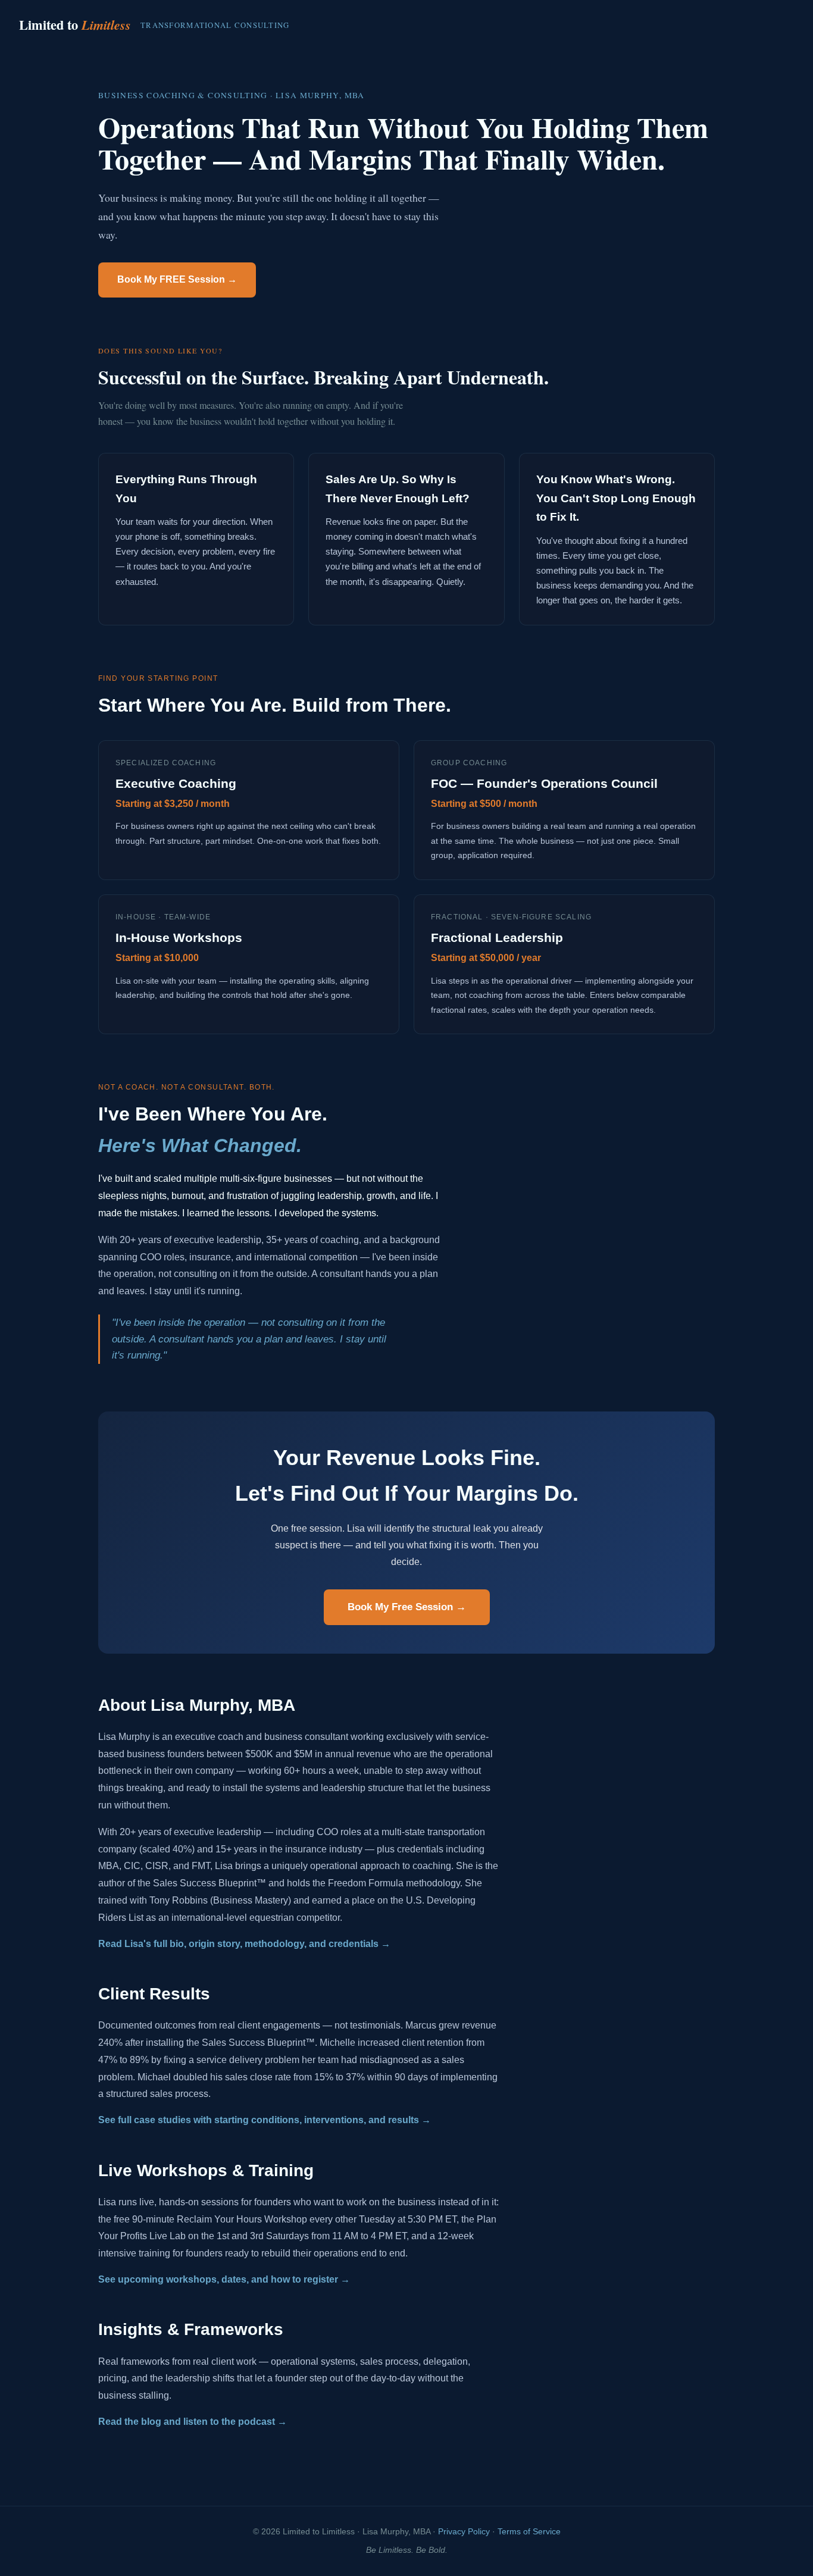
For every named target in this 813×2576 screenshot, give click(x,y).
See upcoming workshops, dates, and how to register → (224, 2279)
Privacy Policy (464, 2532)
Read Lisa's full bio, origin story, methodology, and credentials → (244, 1944)
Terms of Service (529, 2532)
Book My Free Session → (407, 1607)
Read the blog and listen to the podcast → (193, 2422)
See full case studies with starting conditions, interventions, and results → (265, 2120)
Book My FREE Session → (177, 279)
